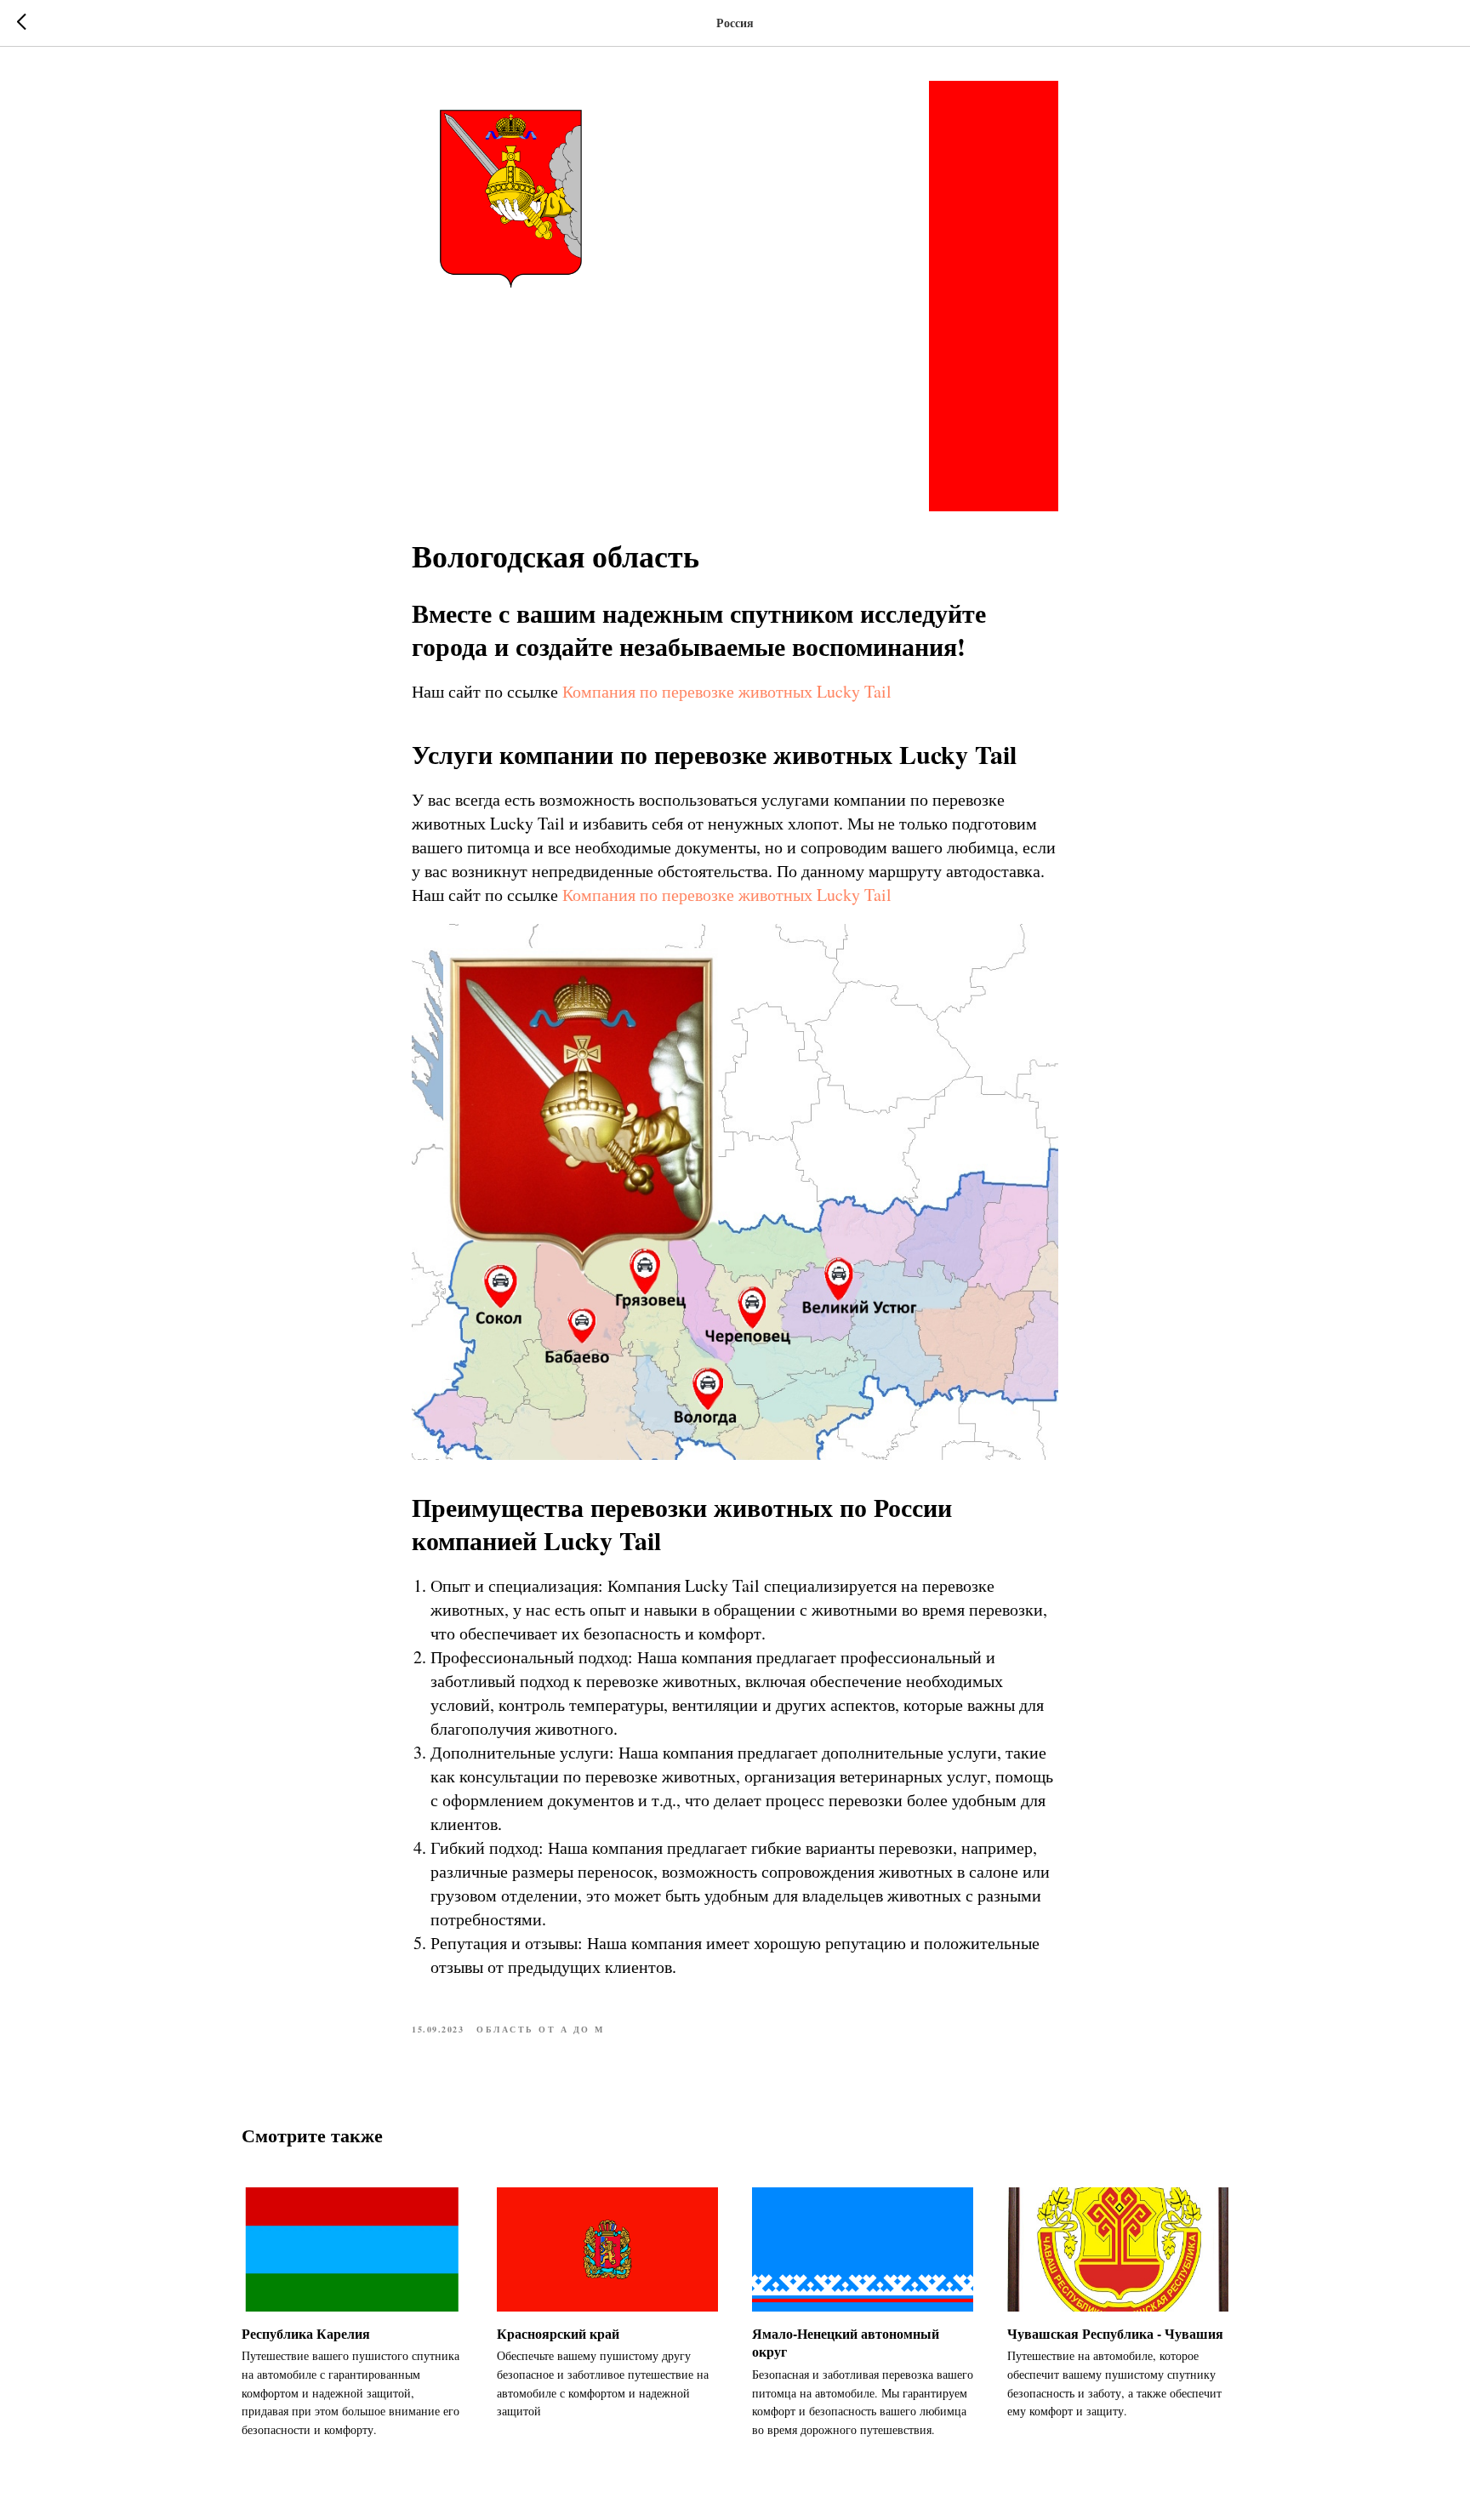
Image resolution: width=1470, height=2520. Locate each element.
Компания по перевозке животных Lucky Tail (727, 691)
